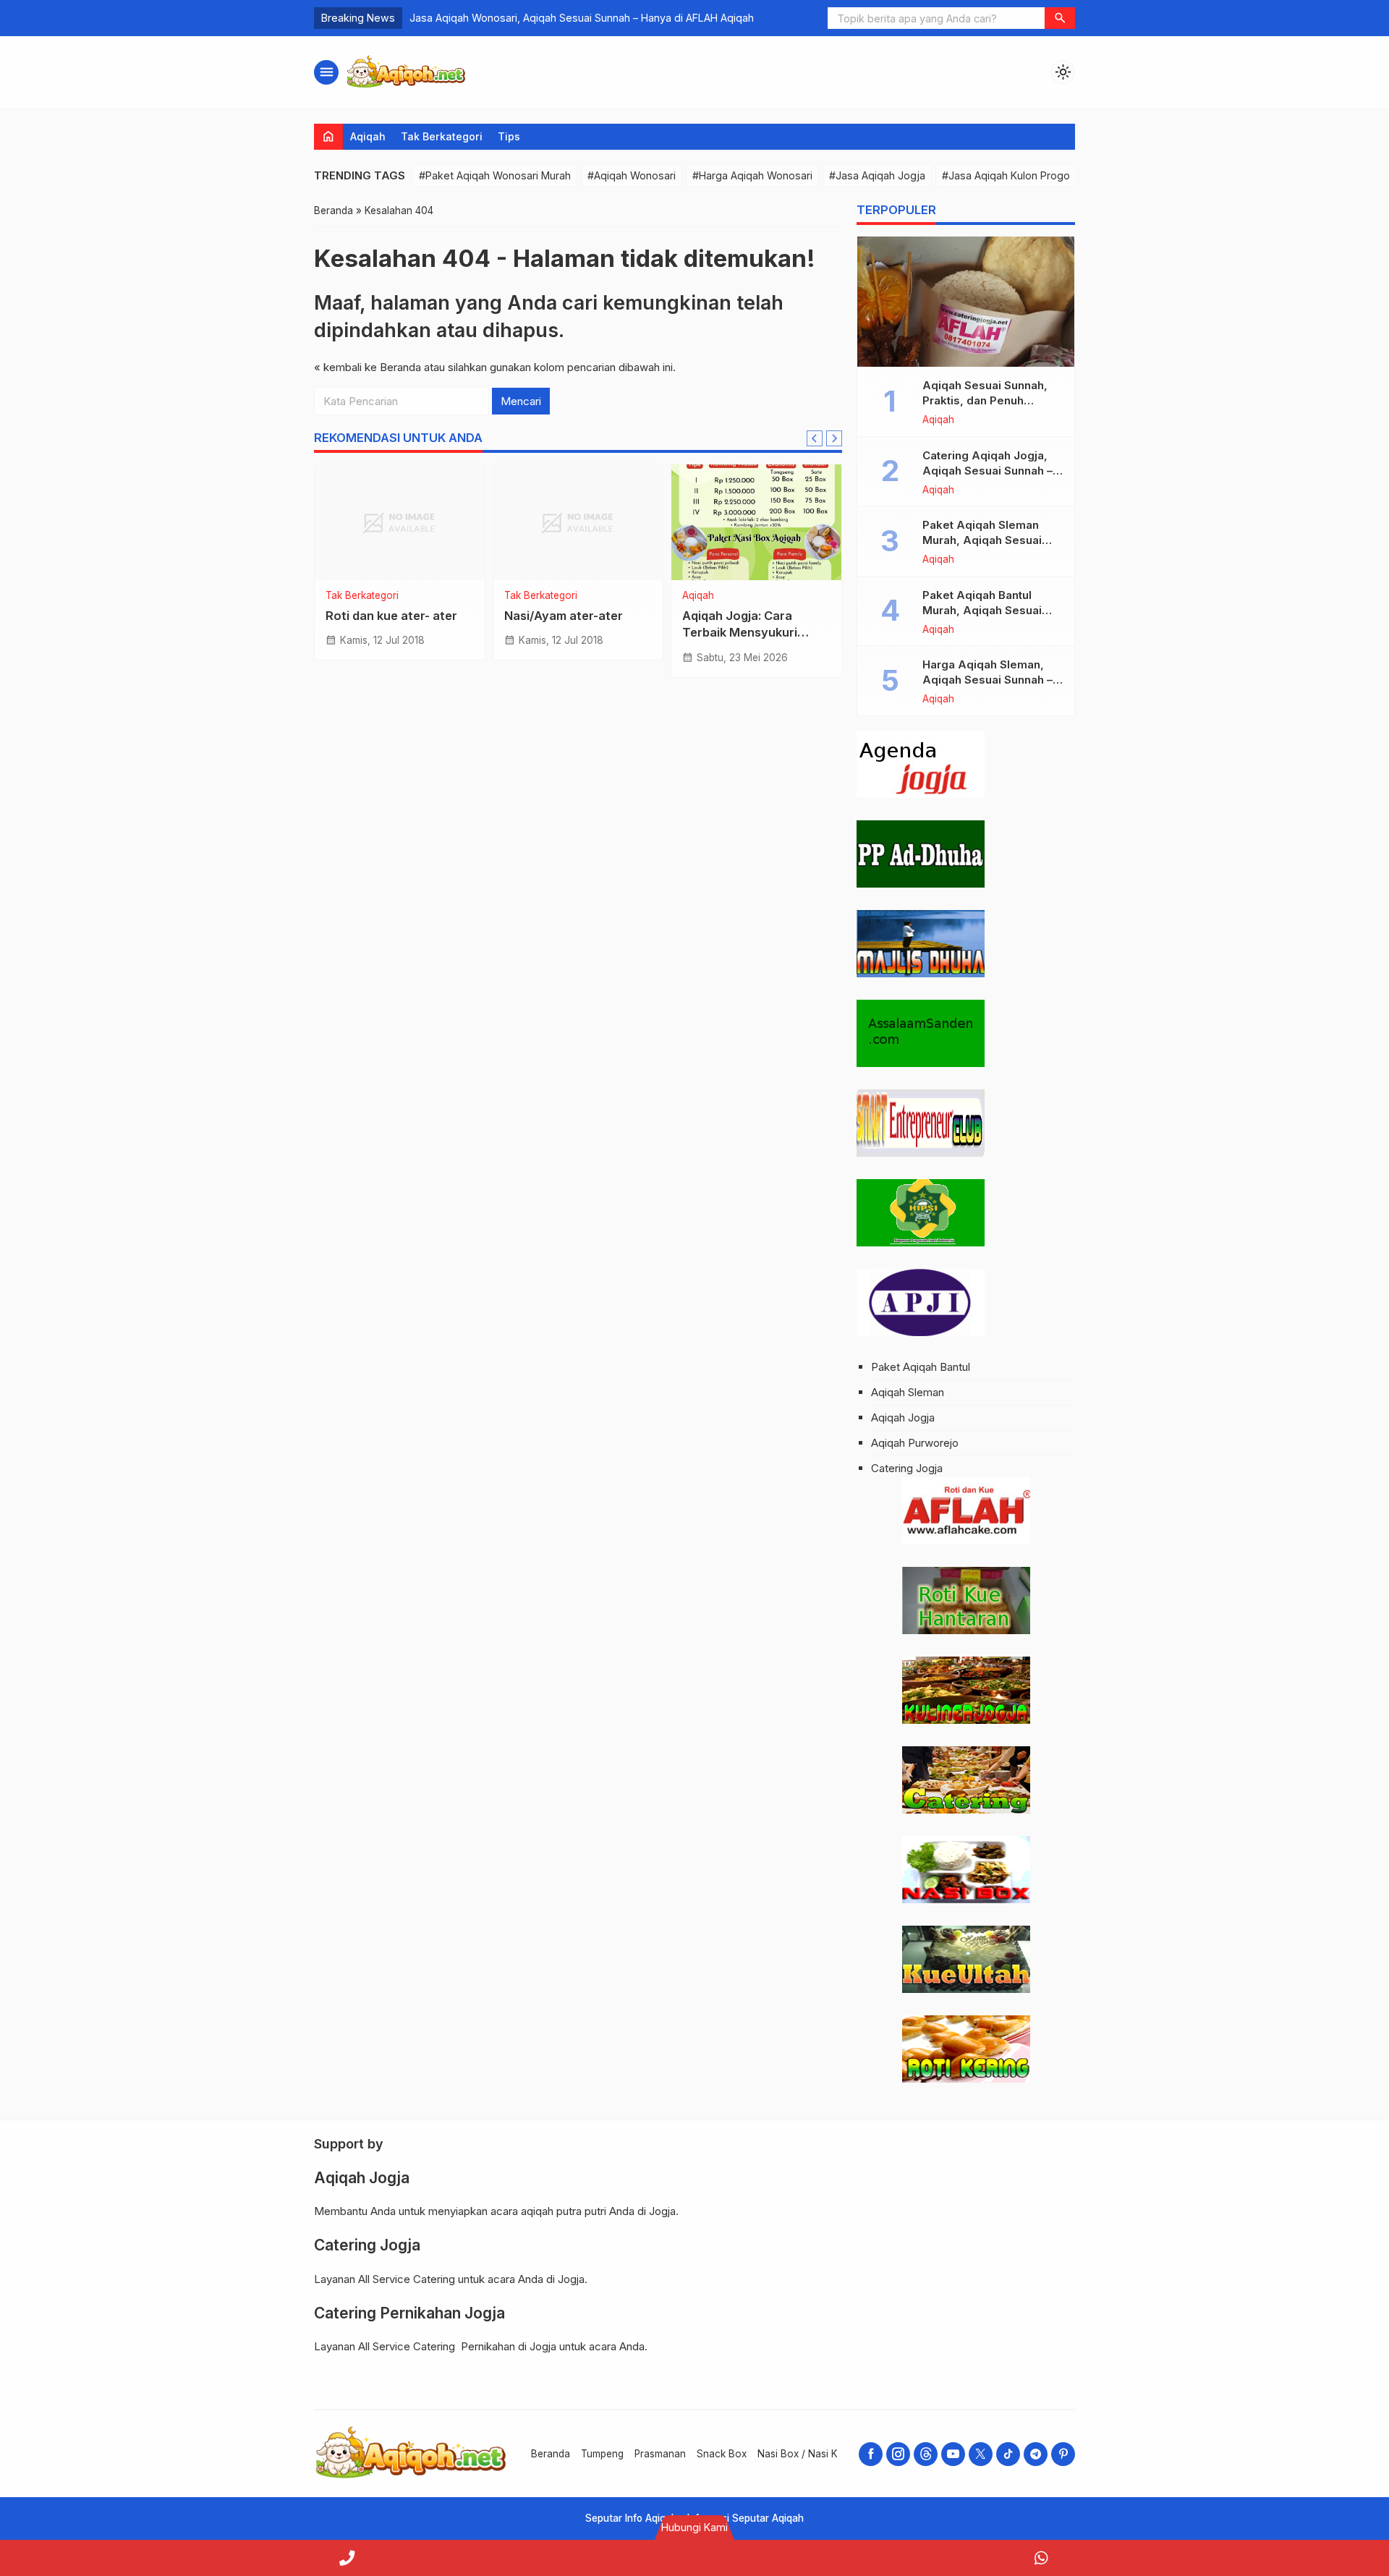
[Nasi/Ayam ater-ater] (578, 522)
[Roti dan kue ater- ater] (400, 522)
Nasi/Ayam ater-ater (564, 616)
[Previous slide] (815, 438)
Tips (509, 136)
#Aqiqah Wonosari (632, 175)
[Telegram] (1036, 2454)
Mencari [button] (521, 401)
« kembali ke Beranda (368, 367)
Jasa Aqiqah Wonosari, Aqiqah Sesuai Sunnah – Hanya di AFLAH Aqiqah (582, 18)
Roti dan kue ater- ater (391, 616)
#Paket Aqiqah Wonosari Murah (495, 175)
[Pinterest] (1063, 2454)
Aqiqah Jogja (903, 1417)
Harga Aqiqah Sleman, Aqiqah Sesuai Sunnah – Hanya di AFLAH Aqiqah (987, 680)
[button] (1060, 18)
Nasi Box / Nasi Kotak (807, 2454)
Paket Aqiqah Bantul (921, 1367)
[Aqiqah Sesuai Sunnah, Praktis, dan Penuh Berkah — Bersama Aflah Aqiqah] (966, 302)
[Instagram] (898, 2454)
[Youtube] (953, 2454)
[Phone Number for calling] (347, 2558)
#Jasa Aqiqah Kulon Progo (1006, 175)
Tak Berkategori (442, 136)
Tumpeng (602, 2454)
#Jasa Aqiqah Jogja (877, 175)
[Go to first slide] (834, 438)
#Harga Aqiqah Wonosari (752, 175)
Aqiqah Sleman (908, 1392)
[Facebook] (871, 2454)
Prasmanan (660, 2454)
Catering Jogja (907, 1468)
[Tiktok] (1008, 2454)
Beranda (551, 2454)
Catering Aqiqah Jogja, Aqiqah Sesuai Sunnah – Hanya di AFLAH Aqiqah (987, 471)
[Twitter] (981, 2454)
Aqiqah (368, 136)
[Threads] (926, 2454)
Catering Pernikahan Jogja (409, 2313)
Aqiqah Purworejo (915, 1443)
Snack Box (722, 2454)
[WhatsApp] (1042, 2558)
